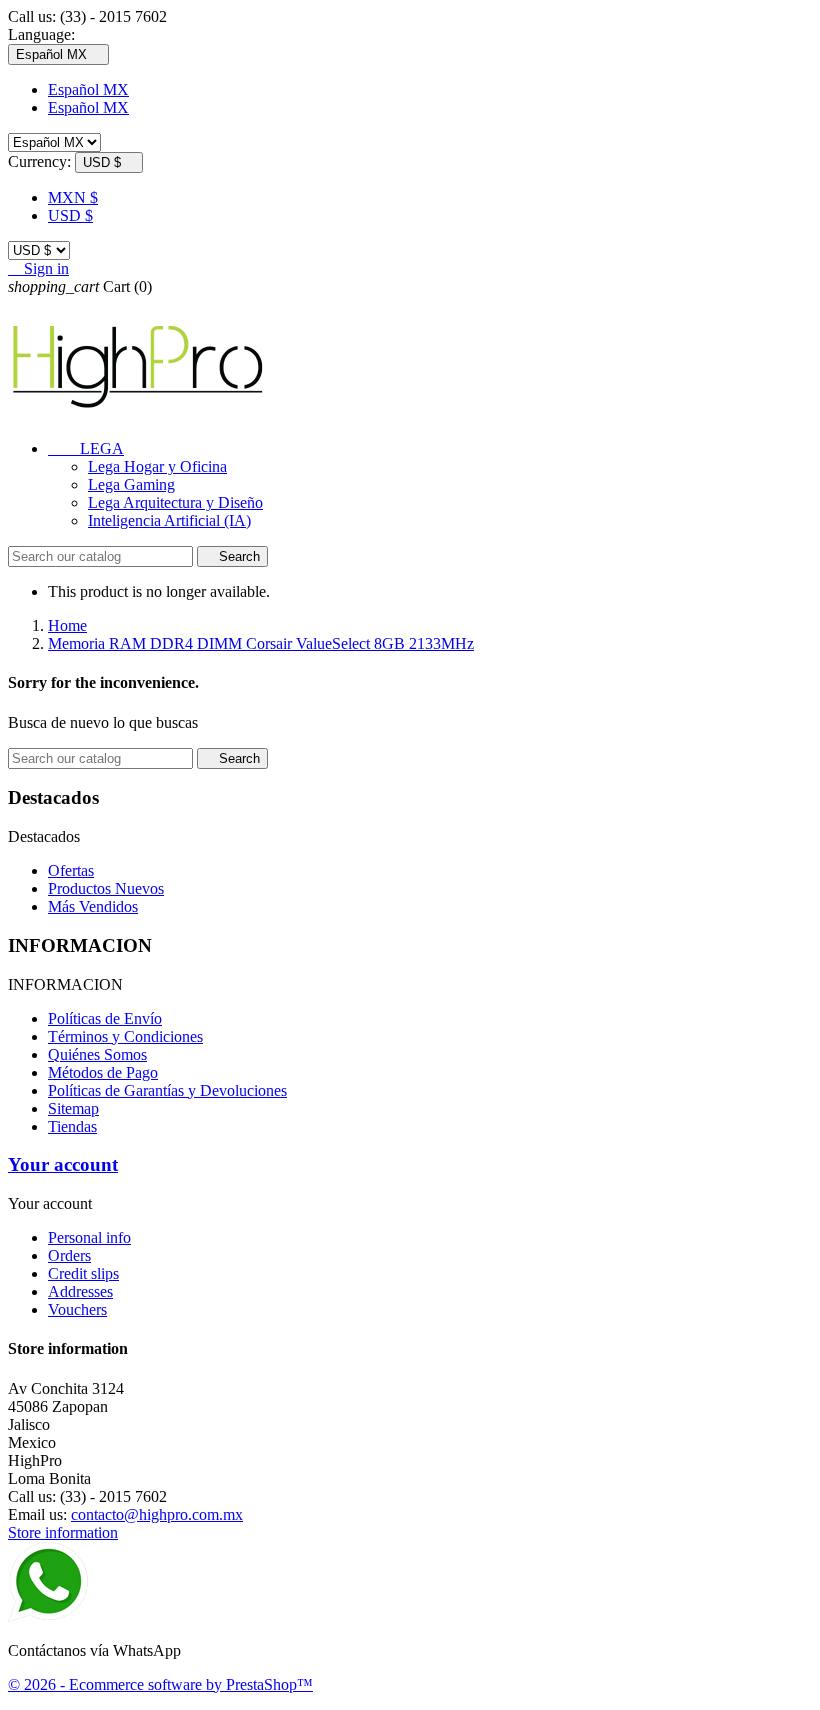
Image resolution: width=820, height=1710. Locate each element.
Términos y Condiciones (125, 1036)
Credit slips (83, 1273)
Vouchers (77, 1309)
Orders (69, 1255)
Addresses (80, 1291)
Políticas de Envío (105, 1018)
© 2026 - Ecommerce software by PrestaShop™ (160, 1684)
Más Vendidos (93, 906)
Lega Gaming (131, 484)
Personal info (89, 1237)
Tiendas (72, 1126)
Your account (63, 1164)
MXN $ (73, 197)
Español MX (88, 89)
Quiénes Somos (97, 1054)
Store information (63, 1532)
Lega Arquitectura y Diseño (175, 502)
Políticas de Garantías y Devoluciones (167, 1090)
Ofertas (71, 870)
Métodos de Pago (103, 1072)
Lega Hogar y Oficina (157, 466)
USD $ (70, 215)
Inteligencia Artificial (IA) (169, 520)
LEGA (86, 448)
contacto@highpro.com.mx (157, 1514)
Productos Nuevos (106, 888)
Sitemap (73, 1108)
